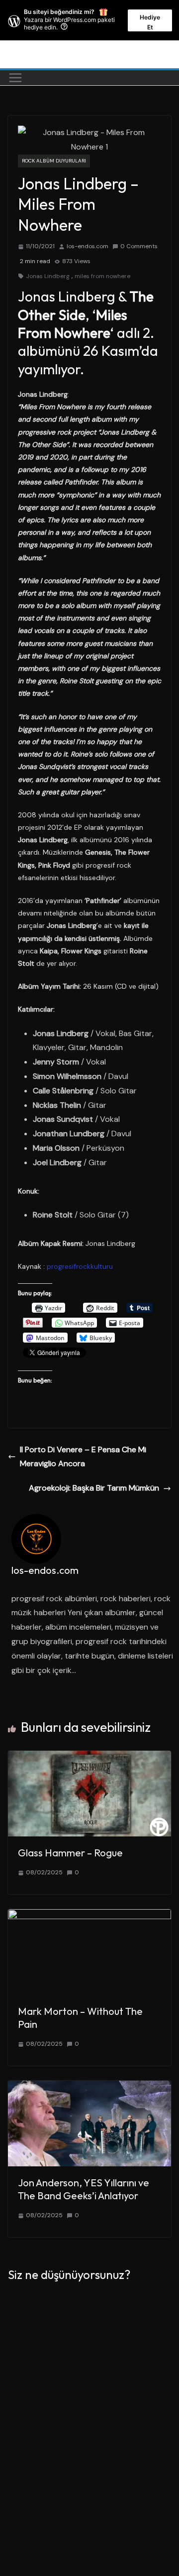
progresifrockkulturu (80, 1266)
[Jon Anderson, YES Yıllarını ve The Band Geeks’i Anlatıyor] (89, 2087)
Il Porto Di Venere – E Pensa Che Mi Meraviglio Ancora (83, 1457)
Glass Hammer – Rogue (70, 1853)
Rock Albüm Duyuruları (54, 161)
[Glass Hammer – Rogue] (89, 1757)
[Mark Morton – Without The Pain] (89, 1916)
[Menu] (15, 78)
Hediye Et (150, 22)
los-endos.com (88, 246)
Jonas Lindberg (48, 276)
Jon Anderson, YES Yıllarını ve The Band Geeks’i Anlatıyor (84, 2189)
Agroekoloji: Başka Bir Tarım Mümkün (94, 1488)
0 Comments (139, 246)
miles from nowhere (102, 276)
